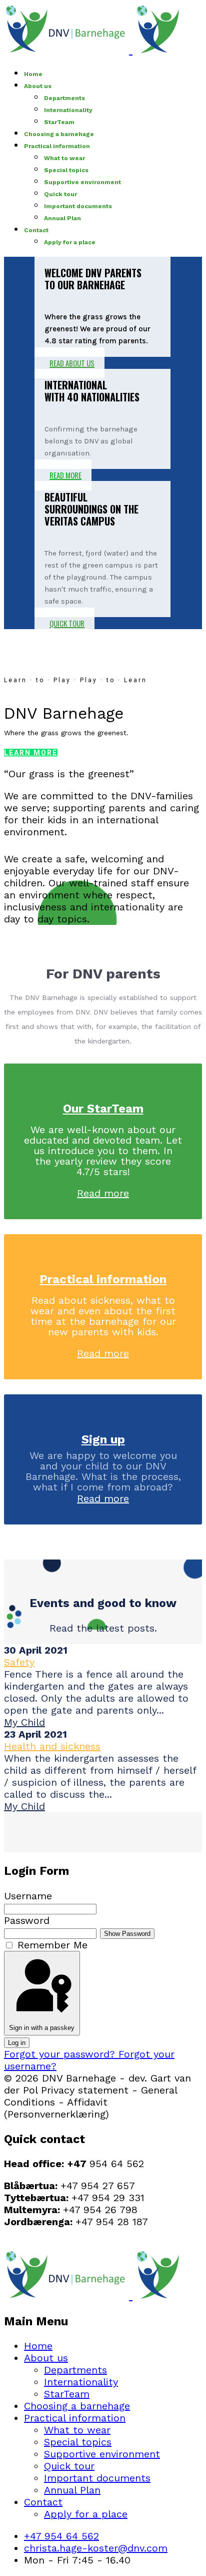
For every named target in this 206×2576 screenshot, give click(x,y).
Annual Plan (62, 218)
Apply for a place (70, 242)
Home (33, 74)
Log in (17, 2043)
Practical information (57, 146)
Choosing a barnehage (59, 134)
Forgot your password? (61, 2054)
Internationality (68, 110)
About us (38, 86)
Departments (64, 98)
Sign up (103, 1439)
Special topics (66, 170)
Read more (103, 1193)
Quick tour (60, 194)
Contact (36, 230)
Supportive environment (82, 182)
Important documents (78, 206)
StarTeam (59, 122)
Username (28, 1896)
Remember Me (52, 1945)
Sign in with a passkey (42, 2028)
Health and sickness (52, 1746)
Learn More (31, 753)
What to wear (64, 158)
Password (27, 1920)
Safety (19, 1662)
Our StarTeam (103, 1109)
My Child (24, 1722)
